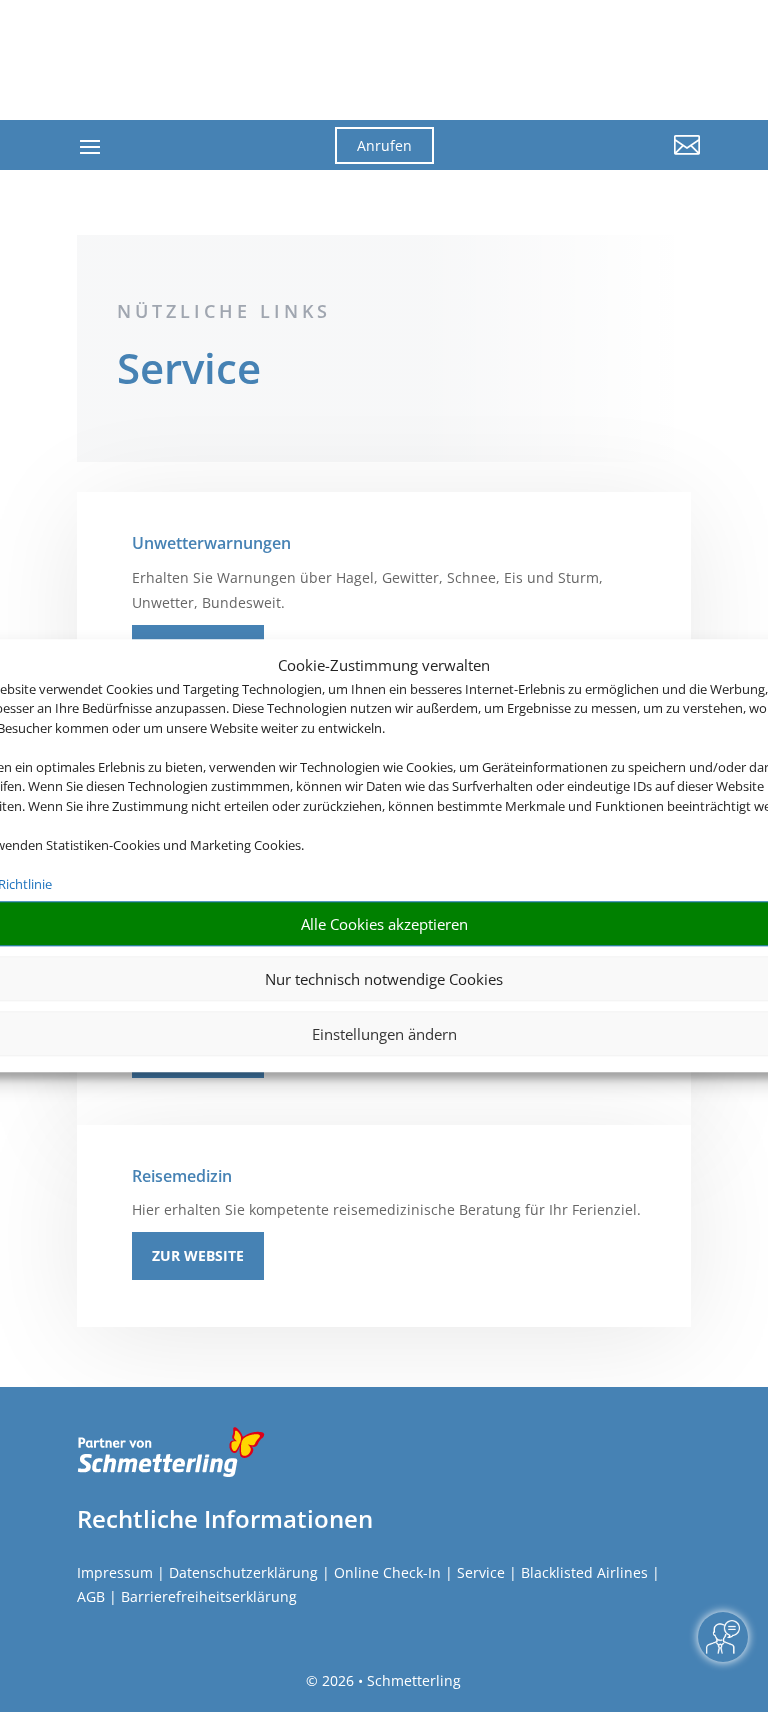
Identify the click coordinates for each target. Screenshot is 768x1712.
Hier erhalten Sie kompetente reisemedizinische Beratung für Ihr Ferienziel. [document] (386, 1209)
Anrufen (384, 145)
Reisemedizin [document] (182, 1176)
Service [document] (189, 371)
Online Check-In (387, 1572)
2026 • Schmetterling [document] (389, 1680)
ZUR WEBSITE (198, 1255)
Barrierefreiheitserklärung (209, 1596)
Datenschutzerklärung (243, 1572)
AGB (91, 1596)
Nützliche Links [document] (224, 311)
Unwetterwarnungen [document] (211, 543)
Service (481, 1572)
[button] (604, 160)
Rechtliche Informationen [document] (225, 1519)
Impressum (115, 1572)
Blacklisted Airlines (584, 1572)
